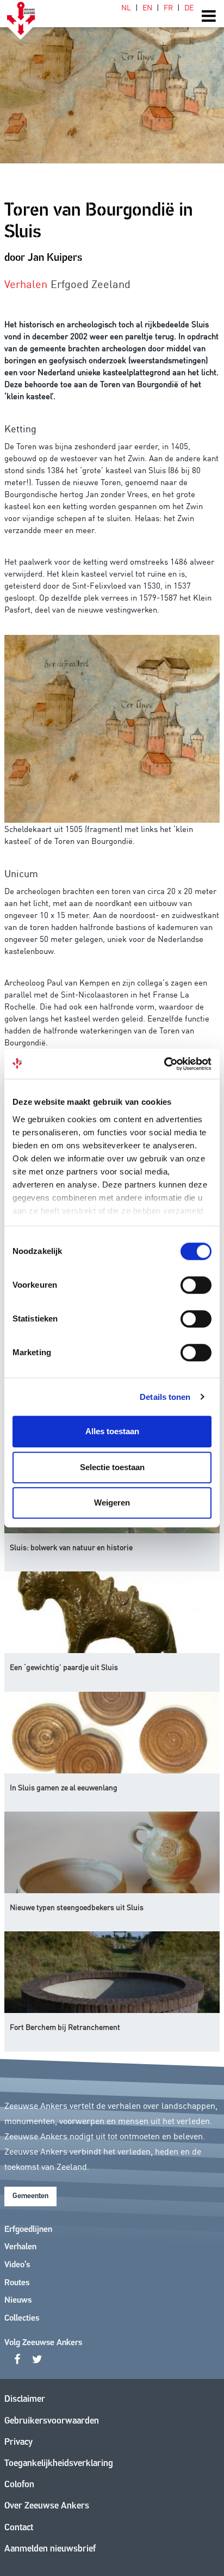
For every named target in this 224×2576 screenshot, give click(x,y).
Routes (17, 2283)
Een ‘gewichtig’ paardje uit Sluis (64, 1667)
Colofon (19, 2485)
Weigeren (112, 1503)
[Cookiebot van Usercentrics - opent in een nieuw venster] (164, 1064)
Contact (19, 2528)
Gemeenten (30, 2196)
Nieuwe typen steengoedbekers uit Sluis (77, 1907)
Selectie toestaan (112, 1467)
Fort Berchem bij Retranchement (65, 2027)
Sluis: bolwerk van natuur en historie (71, 1547)
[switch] (196, 1285)
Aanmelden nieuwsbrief (50, 2549)
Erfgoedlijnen (28, 2230)
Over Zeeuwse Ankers (47, 2506)
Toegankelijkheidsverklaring (59, 2464)
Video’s (17, 2265)
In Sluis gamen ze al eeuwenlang (64, 1787)
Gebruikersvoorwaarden (52, 2421)
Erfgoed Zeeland (91, 283)
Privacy (18, 2442)
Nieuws (18, 2300)
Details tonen (165, 1397)
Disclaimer (25, 2399)
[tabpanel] (112, 82)
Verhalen (20, 2247)
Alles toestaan (112, 1431)
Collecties (22, 2318)
